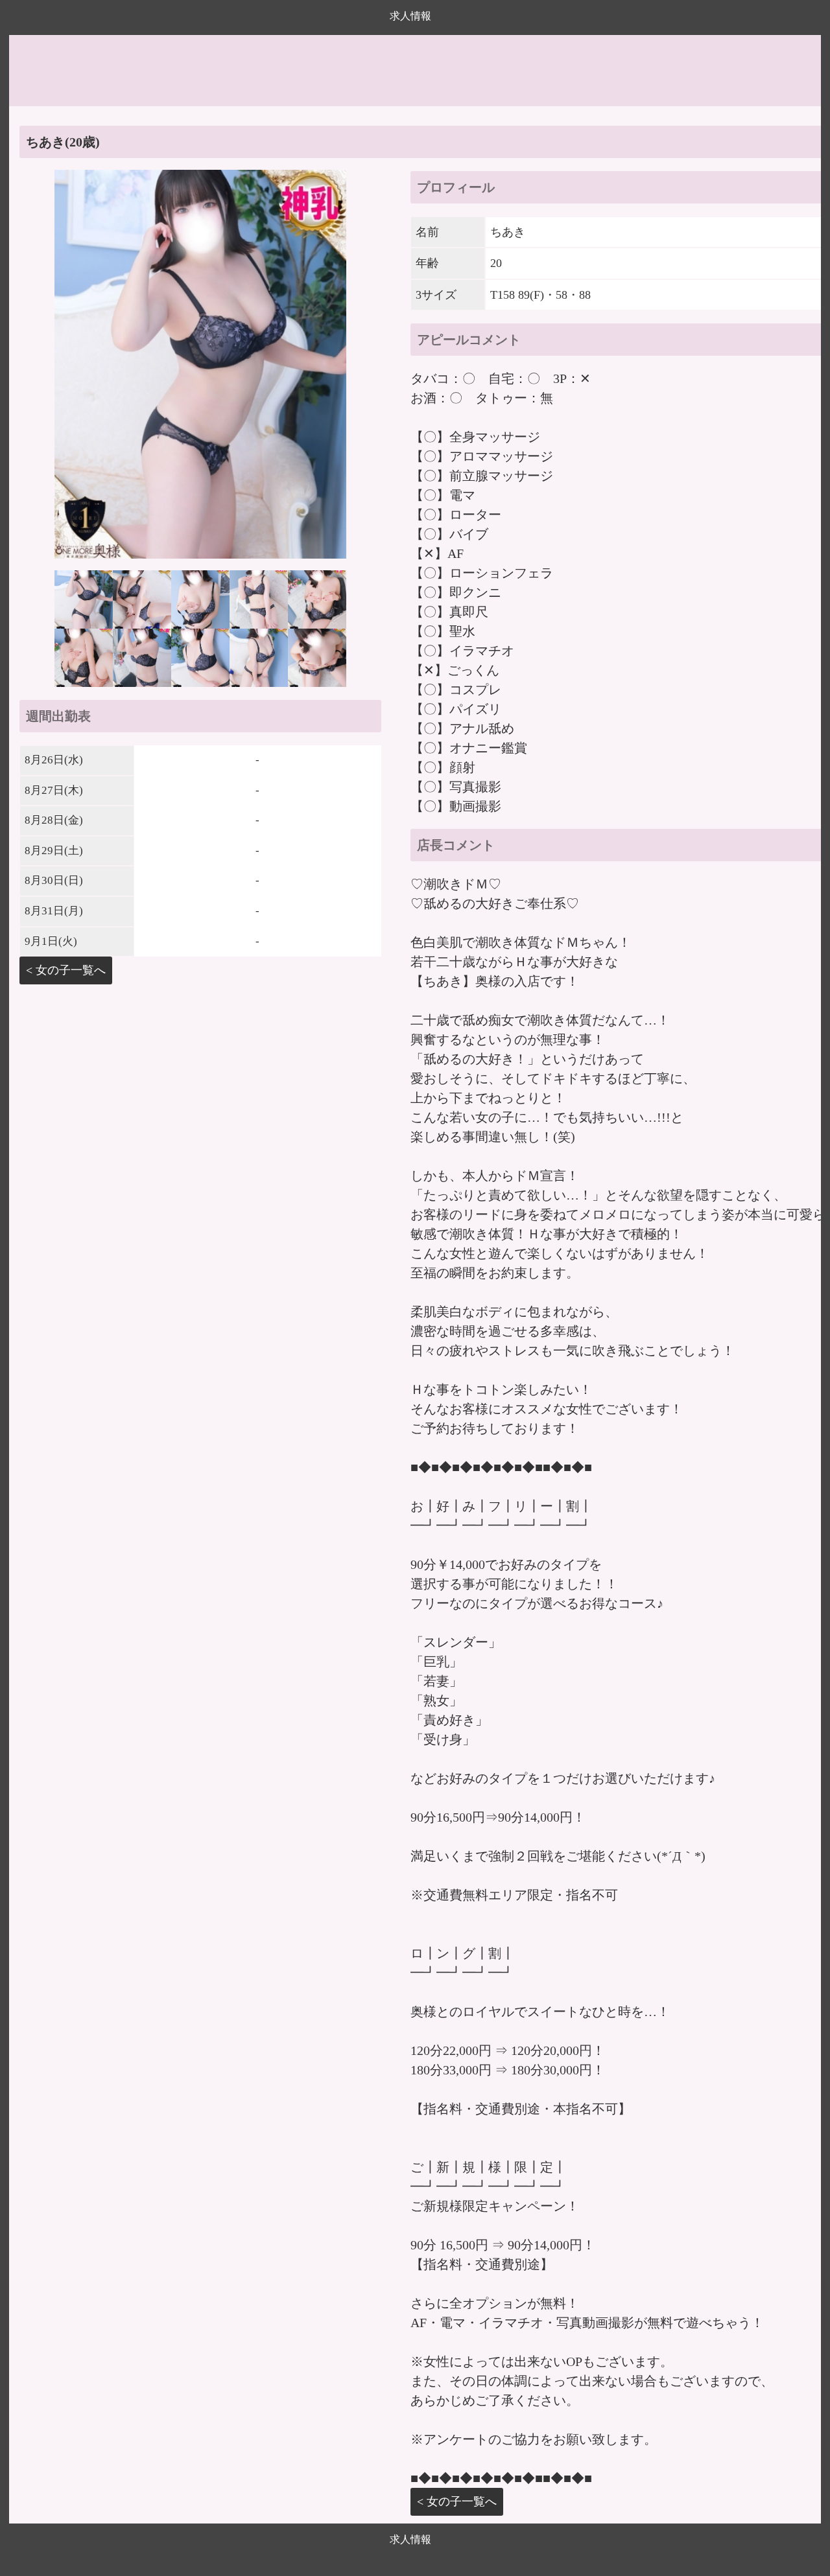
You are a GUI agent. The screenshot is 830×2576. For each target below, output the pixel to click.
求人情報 (410, 16)
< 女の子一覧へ (66, 970)
